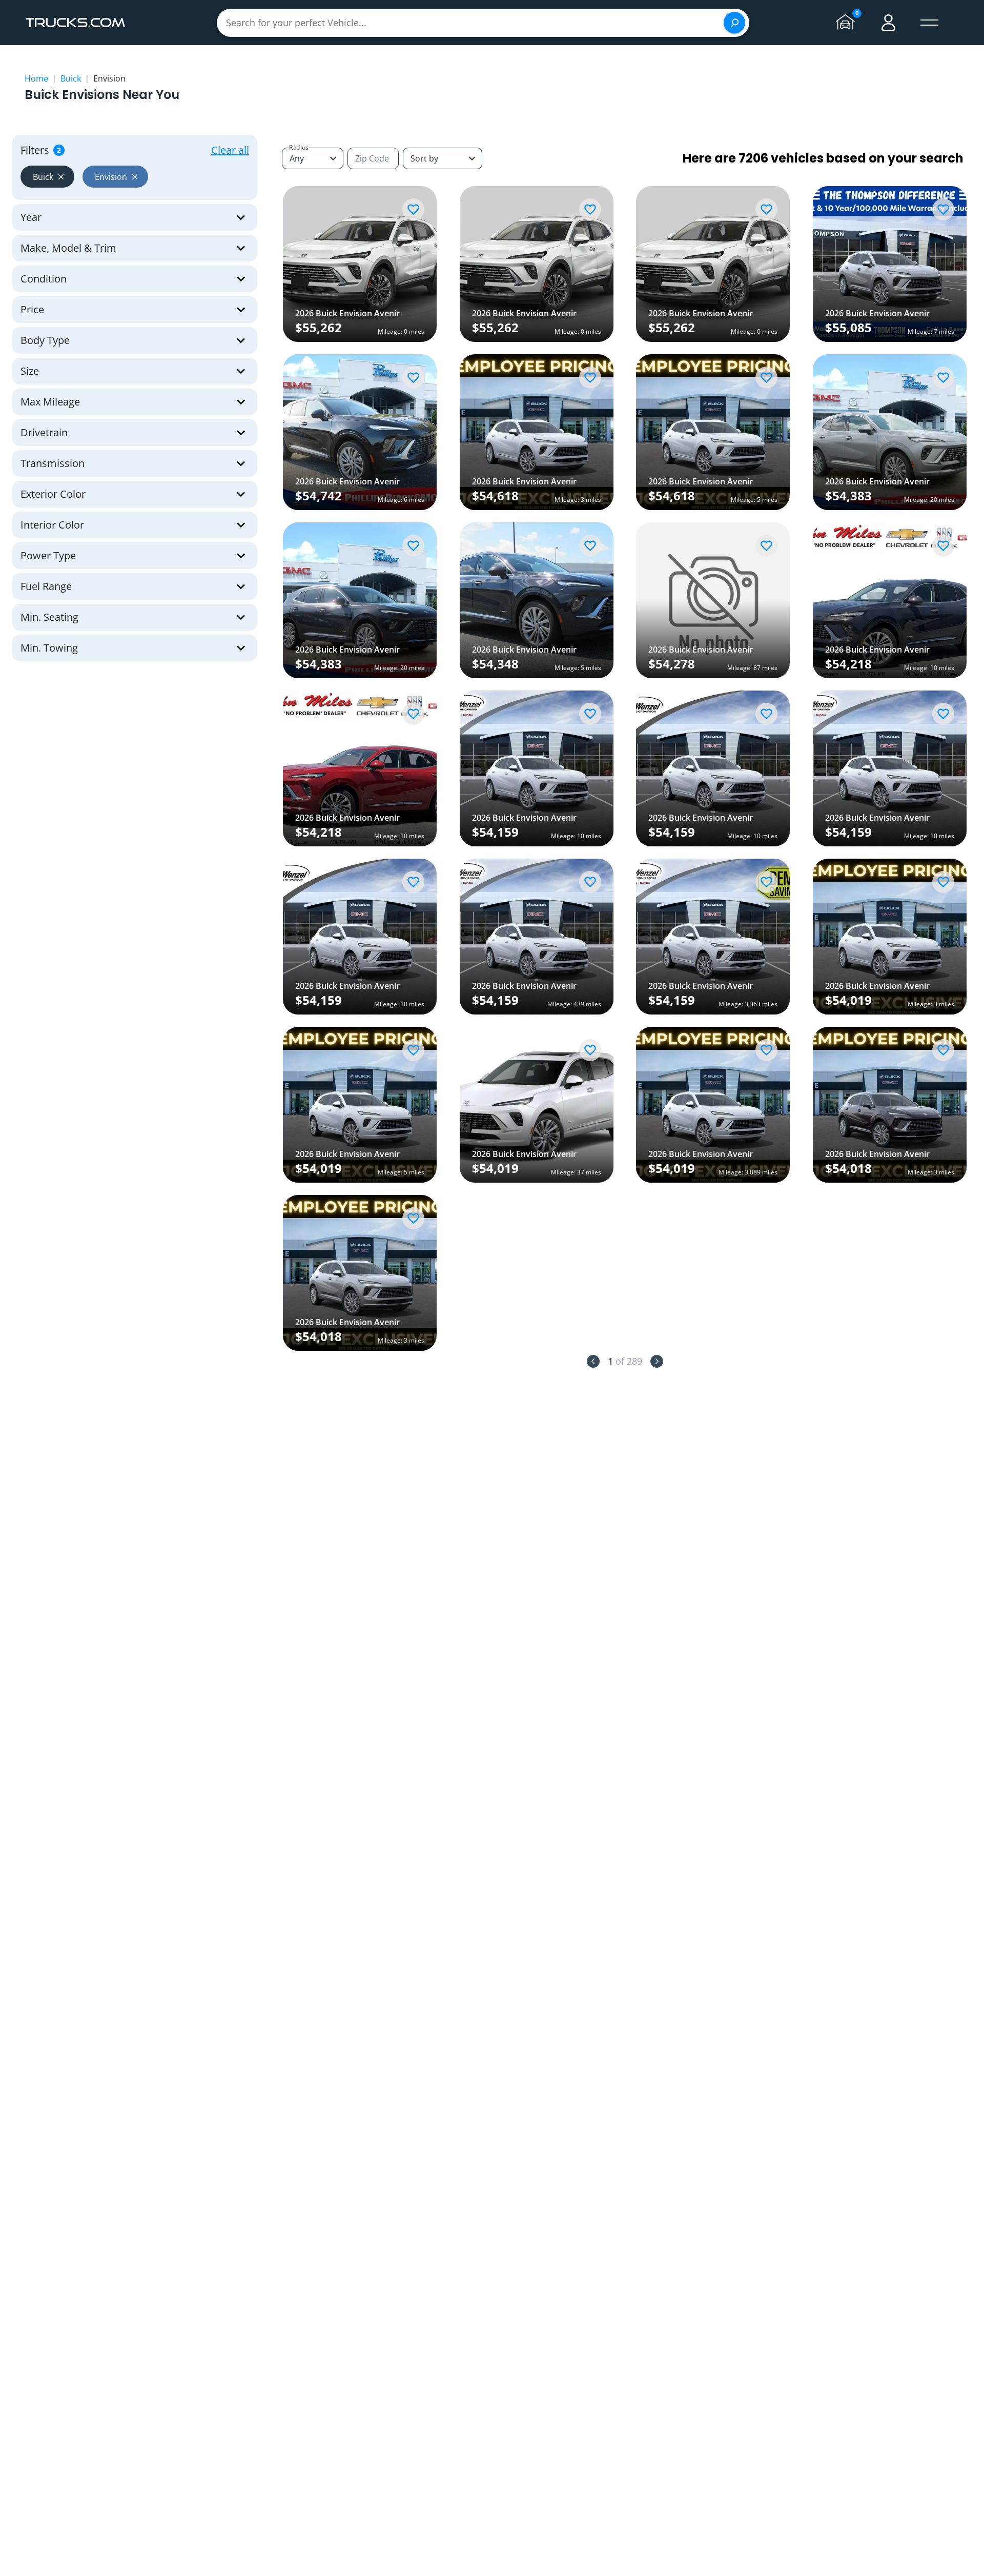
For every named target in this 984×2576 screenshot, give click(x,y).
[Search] (734, 23)
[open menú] (930, 23)
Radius (299, 147)
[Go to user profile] (889, 23)
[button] (47, 177)
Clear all (230, 150)
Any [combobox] (297, 158)
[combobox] (443, 158)
